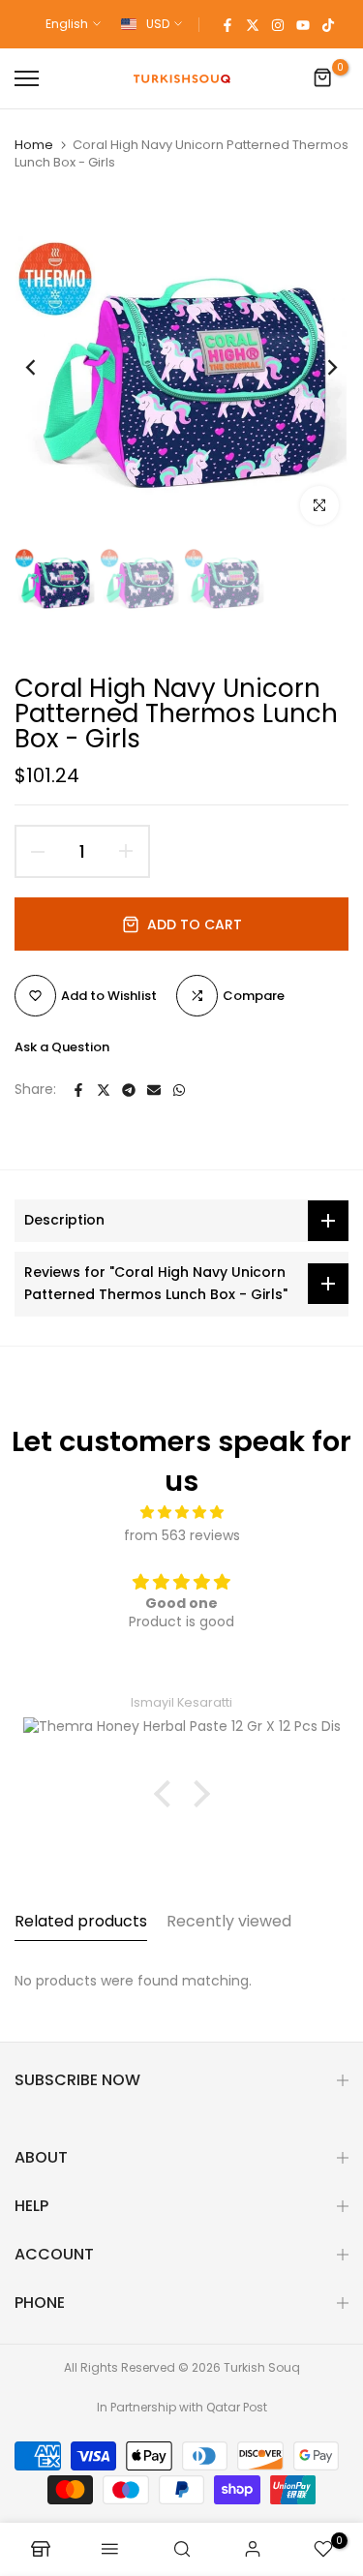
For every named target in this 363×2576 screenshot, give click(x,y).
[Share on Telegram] (129, 1090)
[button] (166, 1794)
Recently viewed (229, 1921)
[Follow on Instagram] (278, 24)
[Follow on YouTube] (303, 24)
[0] (323, 78)
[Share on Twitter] (104, 1090)
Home (34, 145)
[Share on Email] (154, 1090)
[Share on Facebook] (78, 1090)
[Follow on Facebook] (227, 24)
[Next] (319, 368)
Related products (81, 1921)
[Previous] (44, 368)
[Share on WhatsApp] (179, 1090)
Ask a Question (62, 1047)
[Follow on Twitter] (253, 24)
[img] (181, 1513)
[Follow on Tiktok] (328, 24)
